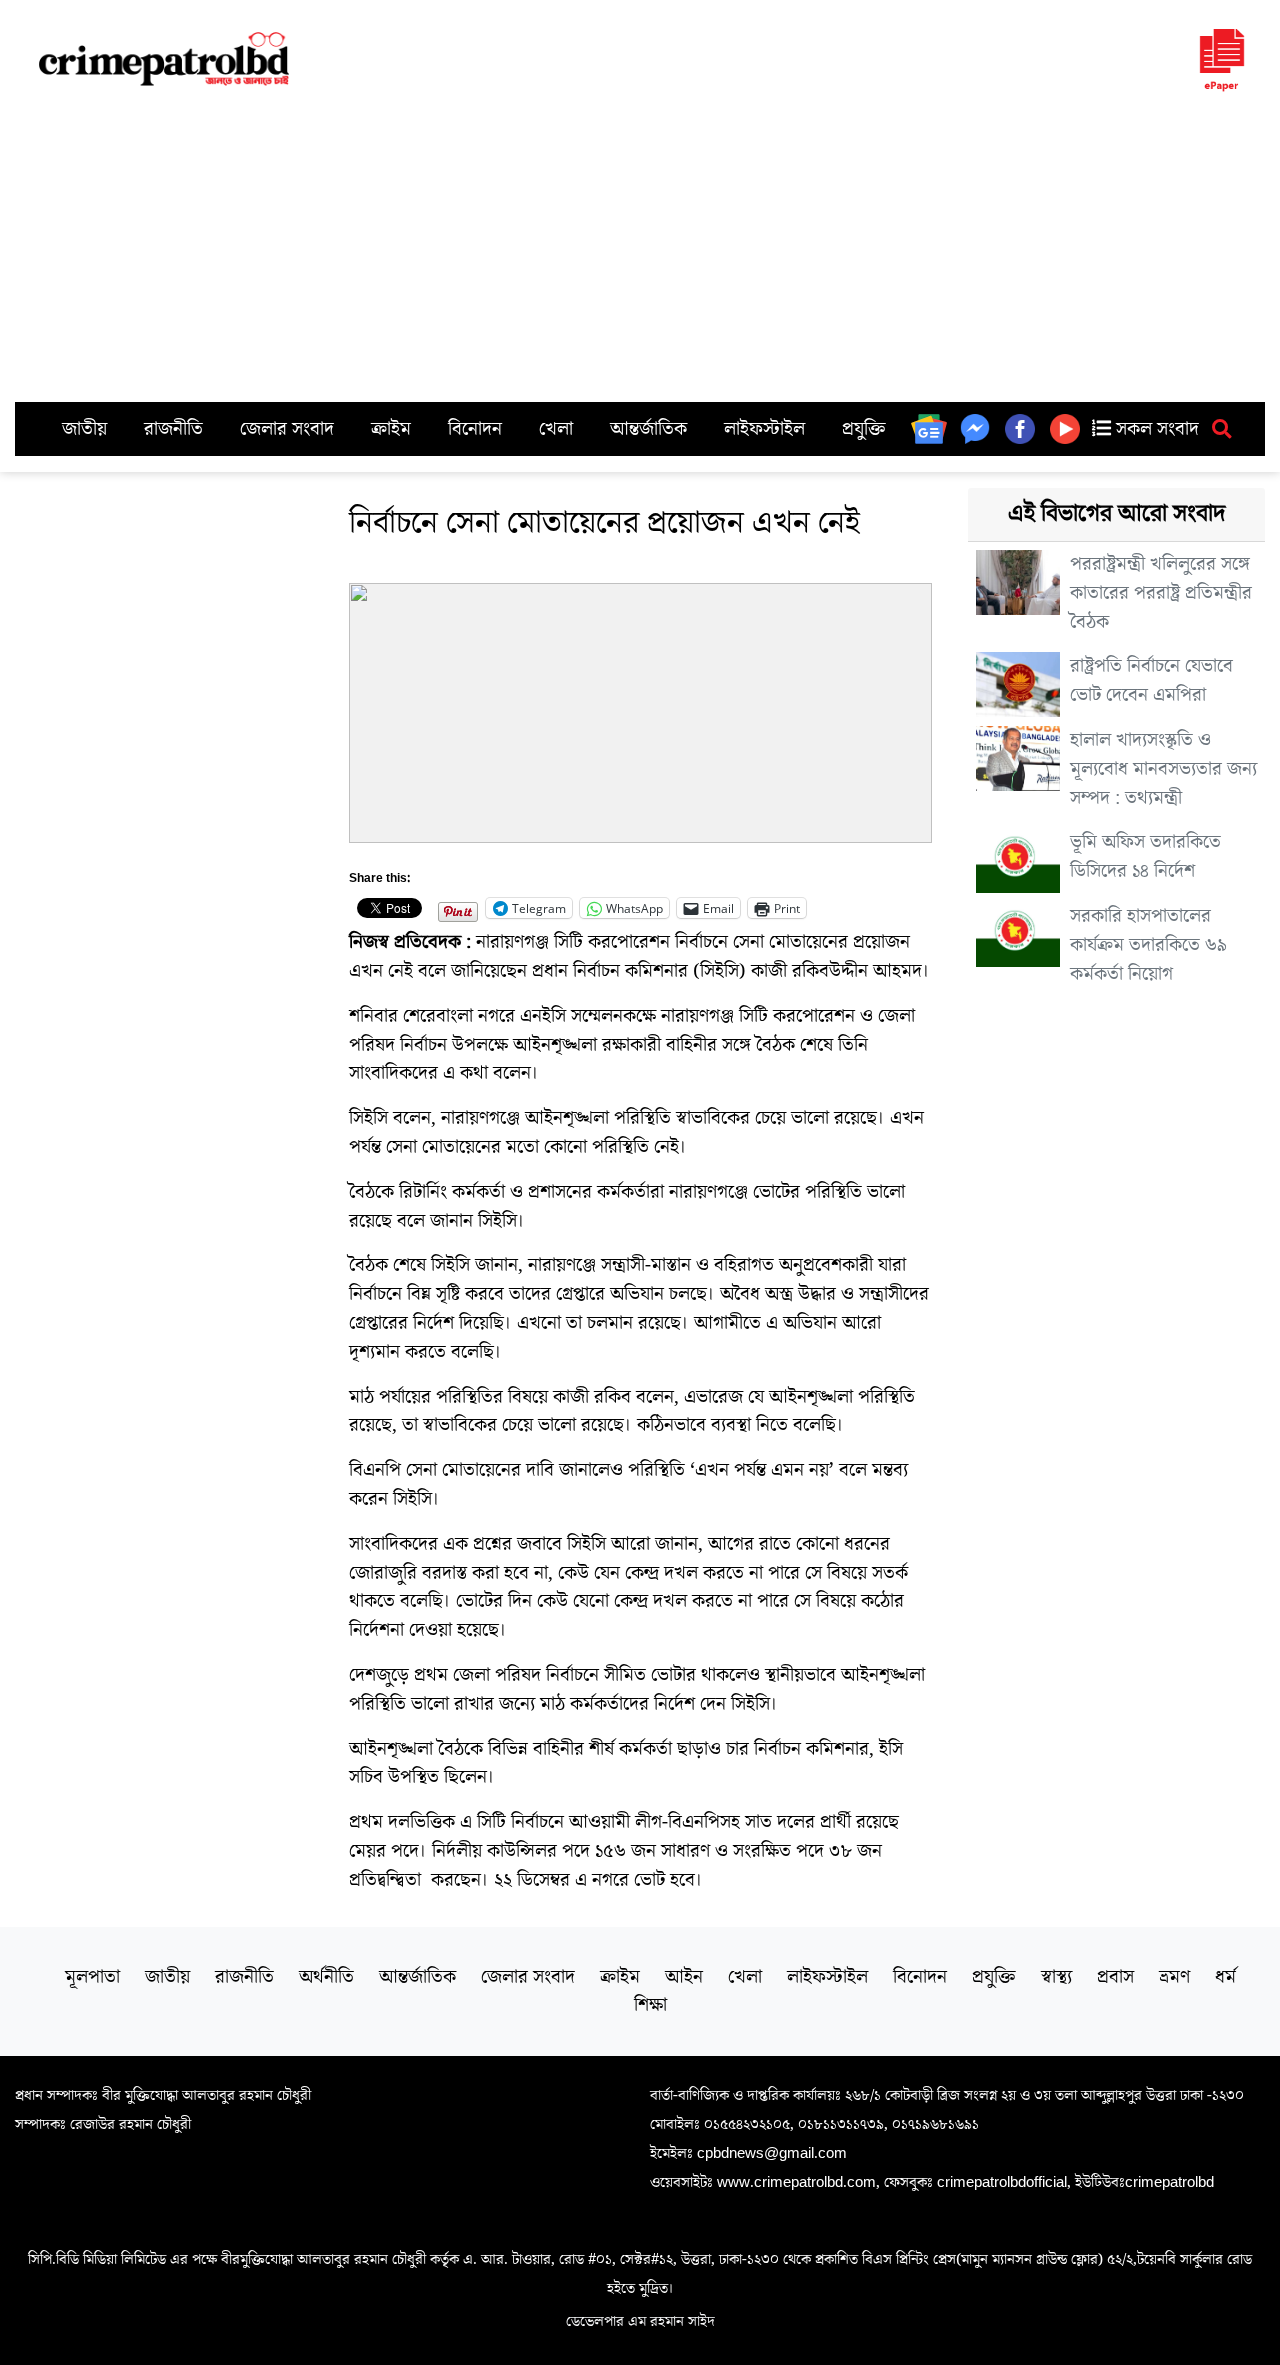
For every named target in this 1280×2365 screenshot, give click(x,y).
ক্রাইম (391, 429)
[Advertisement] (640, 252)
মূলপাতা (92, 1977)
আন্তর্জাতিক (648, 429)
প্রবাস (1115, 1977)
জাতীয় (84, 429)
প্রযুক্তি (864, 429)
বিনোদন (475, 429)
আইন (684, 1977)
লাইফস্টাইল (764, 429)
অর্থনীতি (326, 1977)
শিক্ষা (650, 2005)
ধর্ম (1225, 1977)
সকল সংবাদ (1155, 429)
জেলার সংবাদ (287, 429)
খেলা (556, 429)
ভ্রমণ (1174, 1977)
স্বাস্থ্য (1056, 1977)
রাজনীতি (173, 429)
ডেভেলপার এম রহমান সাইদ (640, 2321)
